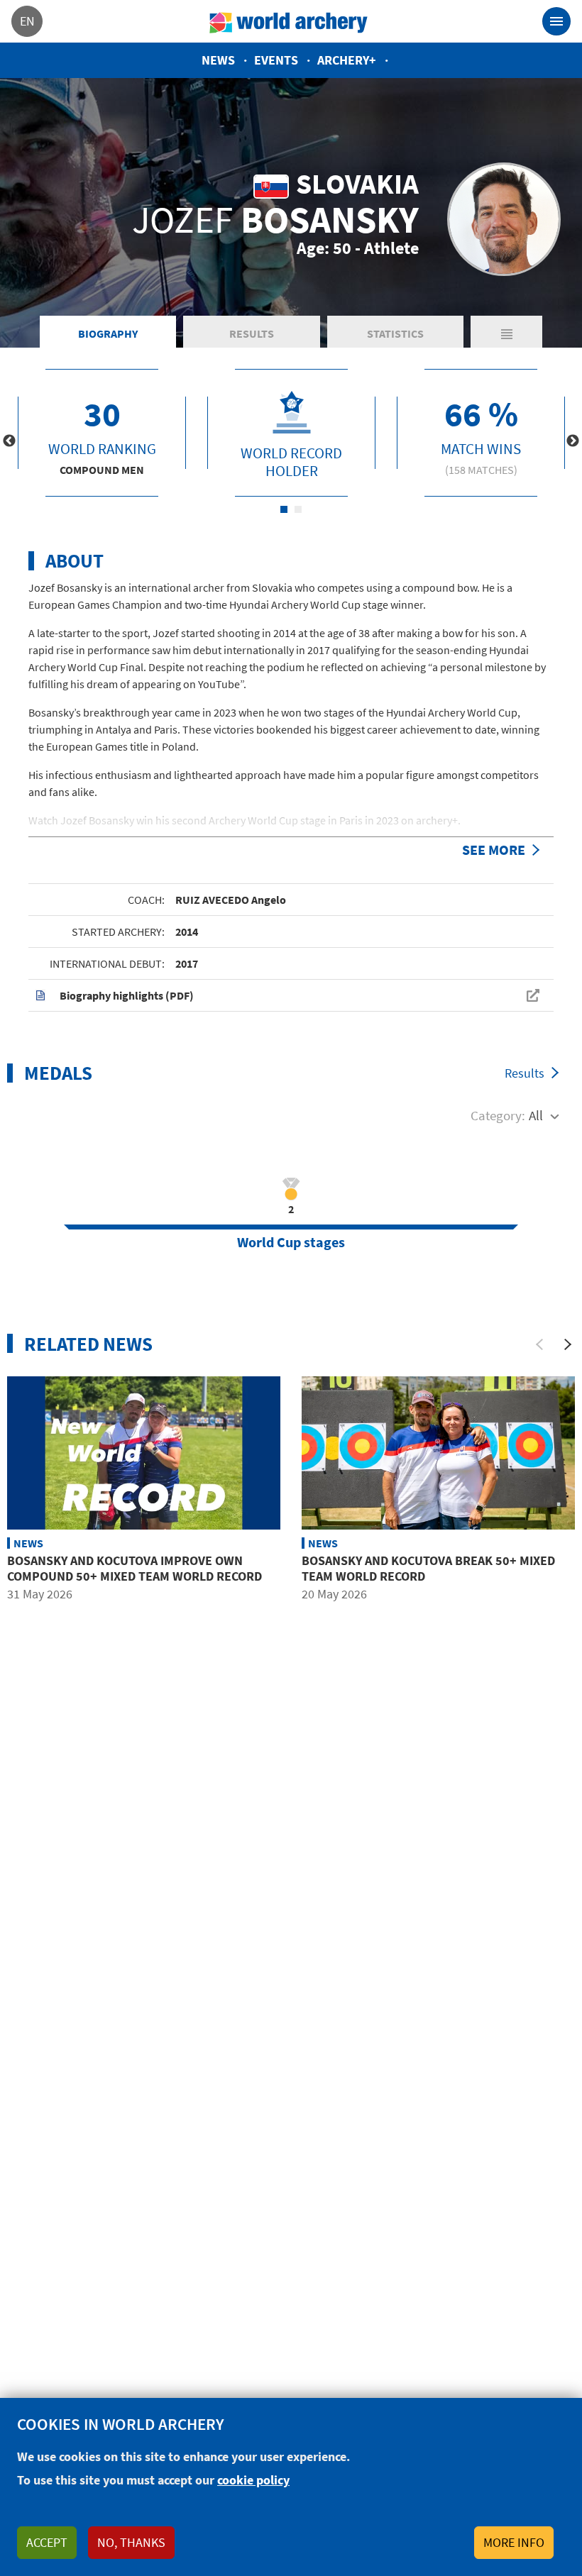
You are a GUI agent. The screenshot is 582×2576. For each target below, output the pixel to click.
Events (276, 60)
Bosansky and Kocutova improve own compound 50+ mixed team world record (134, 1568)
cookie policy (253, 2480)
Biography (108, 333)
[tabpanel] (102, 433)
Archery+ (347, 60)
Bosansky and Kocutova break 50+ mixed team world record (428, 1568)
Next (573, 441)
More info (514, 2542)
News (218, 60)
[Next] (568, 1344)
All (536, 1115)
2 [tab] (298, 509)
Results (252, 333)
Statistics (395, 333)
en (27, 21)
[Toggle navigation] (556, 21)
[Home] (289, 21)
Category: (498, 1115)
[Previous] (539, 1344)
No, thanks (131, 2542)
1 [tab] (284, 509)
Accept (47, 2542)
